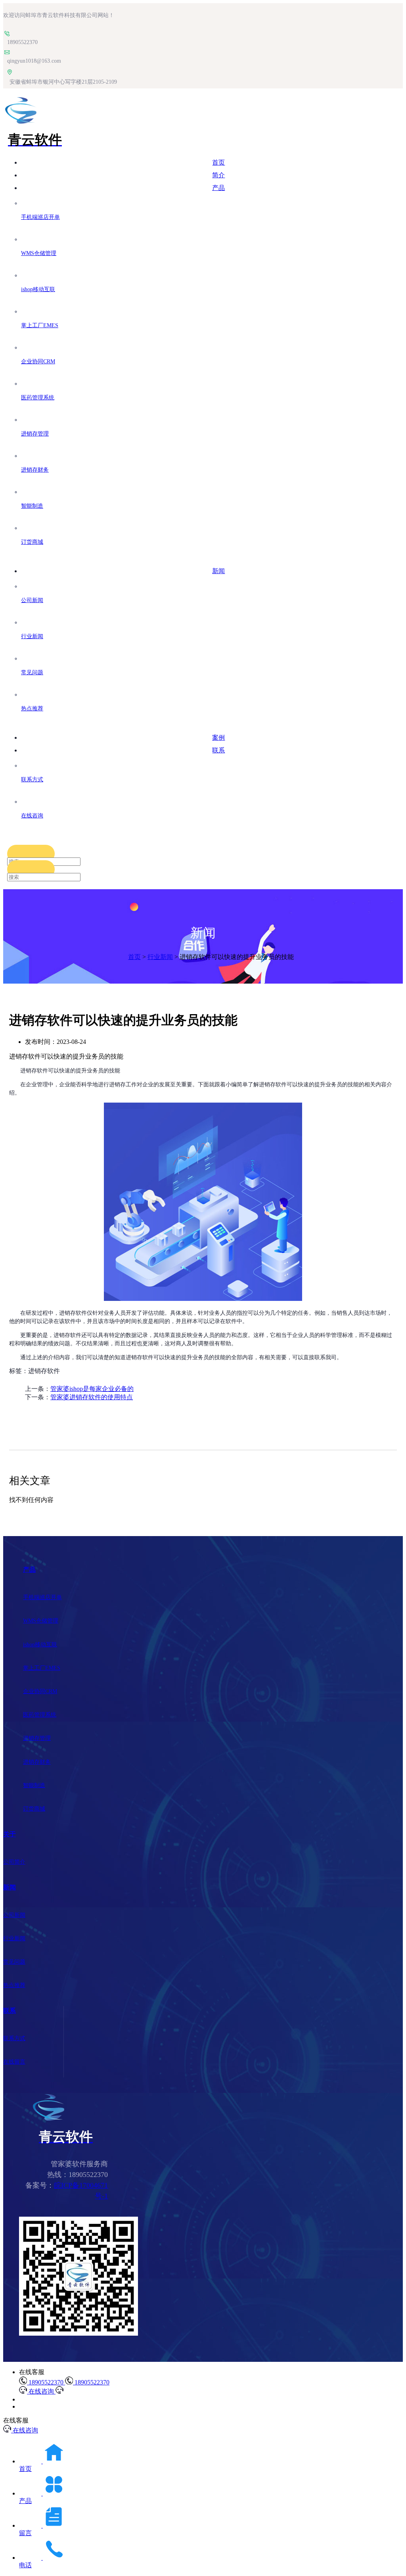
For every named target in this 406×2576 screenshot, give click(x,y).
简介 (218, 175)
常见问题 (14, 1962)
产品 (218, 188)
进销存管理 (37, 1738)
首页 (218, 162)
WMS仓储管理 (41, 1621)
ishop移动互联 (40, 1645)
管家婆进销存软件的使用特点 (92, 1397)
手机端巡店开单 (42, 1597)
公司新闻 (14, 1915)
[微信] (79, 2333)
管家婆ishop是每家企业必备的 (92, 1389)
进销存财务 (37, 1762)
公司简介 (14, 1862)
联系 (218, 750)
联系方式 (14, 2038)
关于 (10, 1834)
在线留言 (14, 2062)
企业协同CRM (40, 1691)
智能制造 (34, 1785)
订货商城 (34, 1809)
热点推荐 (14, 1985)
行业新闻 (160, 957)
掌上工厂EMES (42, 1668)
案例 (218, 738)
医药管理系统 (40, 1715)
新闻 (218, 571)
